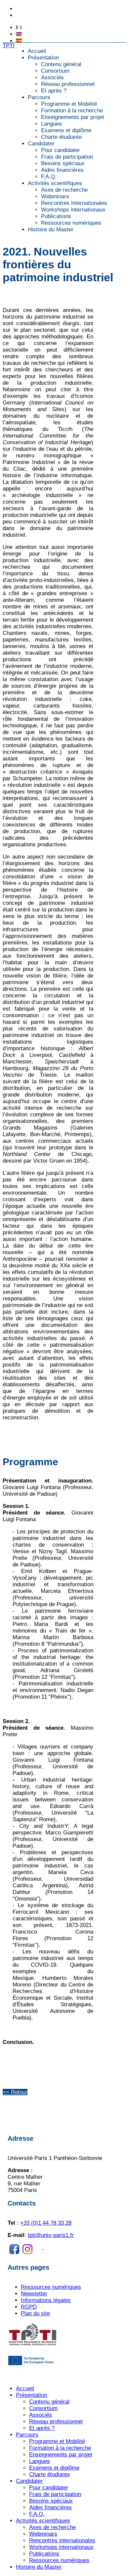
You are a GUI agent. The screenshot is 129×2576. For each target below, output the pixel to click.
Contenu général (61, 64)
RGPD (29, 2307)
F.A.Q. (49, 177)
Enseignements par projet (73, 117)
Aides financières (62, 170)
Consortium (55, 71)
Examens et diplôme (66, 130)
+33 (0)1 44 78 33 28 (38, 9)
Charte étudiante (61, 137)
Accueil (37, 51)
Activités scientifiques (55, 183)
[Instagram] (54, 2247)
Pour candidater (61, 150)
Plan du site (35, 2313)
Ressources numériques (71, 223)
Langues (51, 124)
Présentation (43, 58)
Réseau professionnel (68, 84)
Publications (56, 216)
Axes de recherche (64, 190)
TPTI (9, 45)
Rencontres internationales (74, 203)
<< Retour (15, 2092)
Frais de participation (67, 157)
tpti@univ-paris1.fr (35, 16)
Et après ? (54, 91)
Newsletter (34, 2294)
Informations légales (46, 2300)
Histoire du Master (51, 230)
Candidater (41, 144)
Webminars (55, 196)
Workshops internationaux (73, 210)
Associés (52, 77)
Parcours (39, 97)
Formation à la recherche (72, 111)
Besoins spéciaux (63, 163)
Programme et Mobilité (69, 104)
